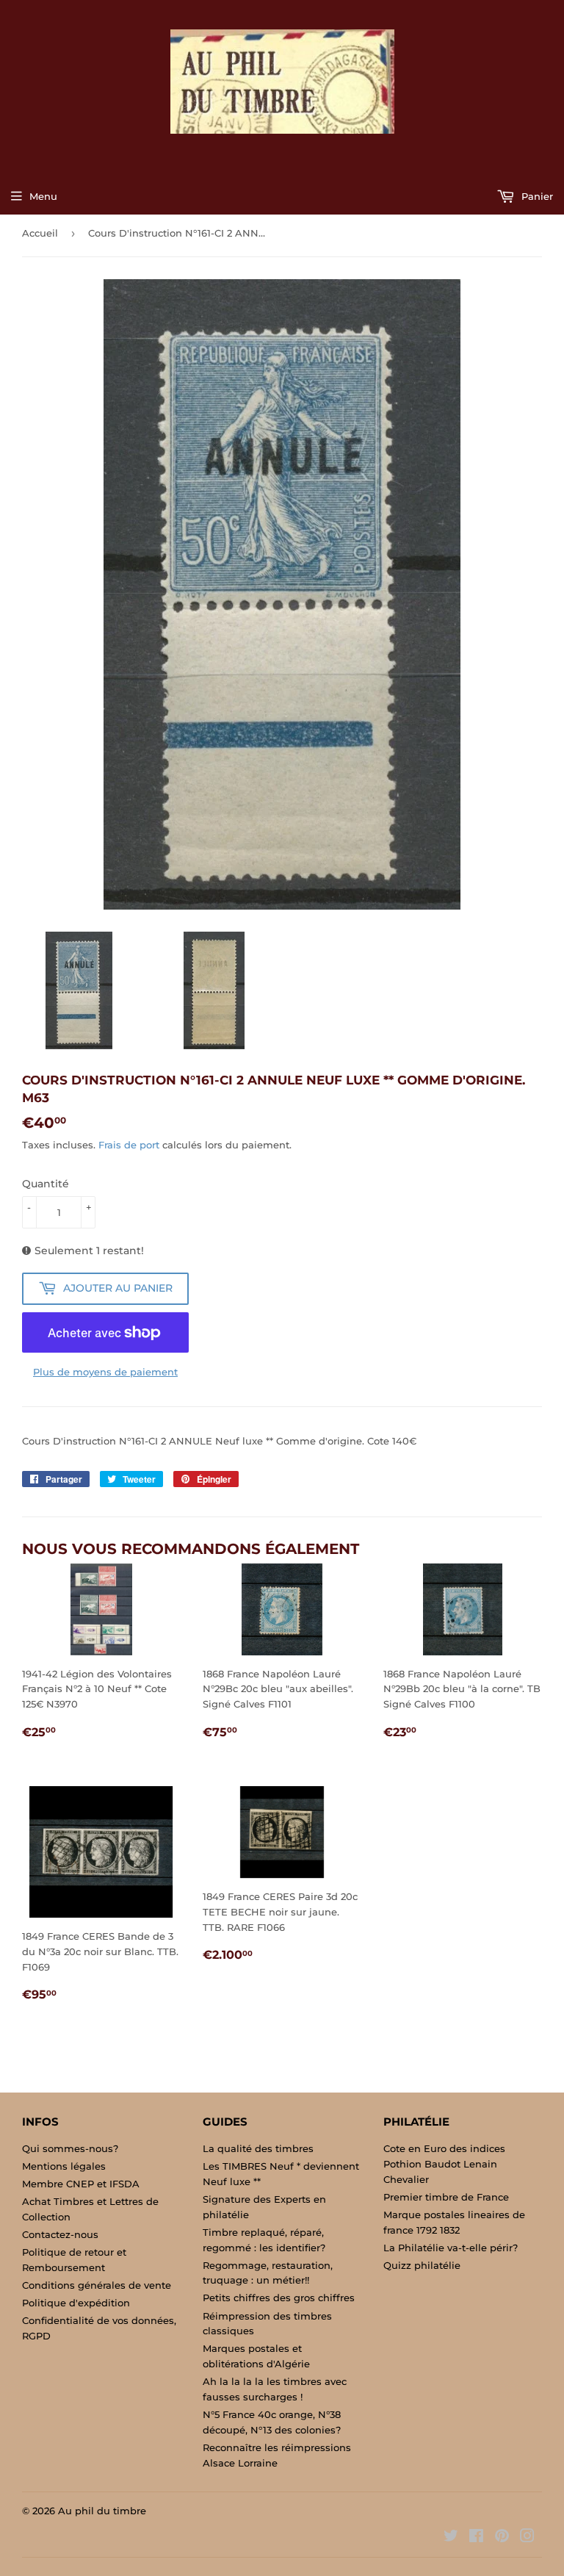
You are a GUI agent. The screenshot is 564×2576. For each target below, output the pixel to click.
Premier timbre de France (446, 2197)
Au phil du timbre (102, 2511)
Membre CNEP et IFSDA (81, 2184)
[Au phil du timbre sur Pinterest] (502, 2538)
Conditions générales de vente (97, 2285)
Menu (43, 196)
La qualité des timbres (258, 2148)
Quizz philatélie (422, 2265)
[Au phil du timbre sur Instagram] (527, 2538)
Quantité (46, 1184)
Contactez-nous (60, 2234)
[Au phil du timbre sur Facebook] (476, 2538)
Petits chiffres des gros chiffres (279, 2298)
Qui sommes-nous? (70, 2148)
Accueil (40, 233)
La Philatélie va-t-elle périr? (451, 2248)
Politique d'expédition (76, 2303)
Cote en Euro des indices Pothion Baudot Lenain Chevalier (444, 2164)
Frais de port (129, 1145)
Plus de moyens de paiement (105, 1372)
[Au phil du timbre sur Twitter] (451, 2538)
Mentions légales (64, 2166)
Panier (536, 196)
